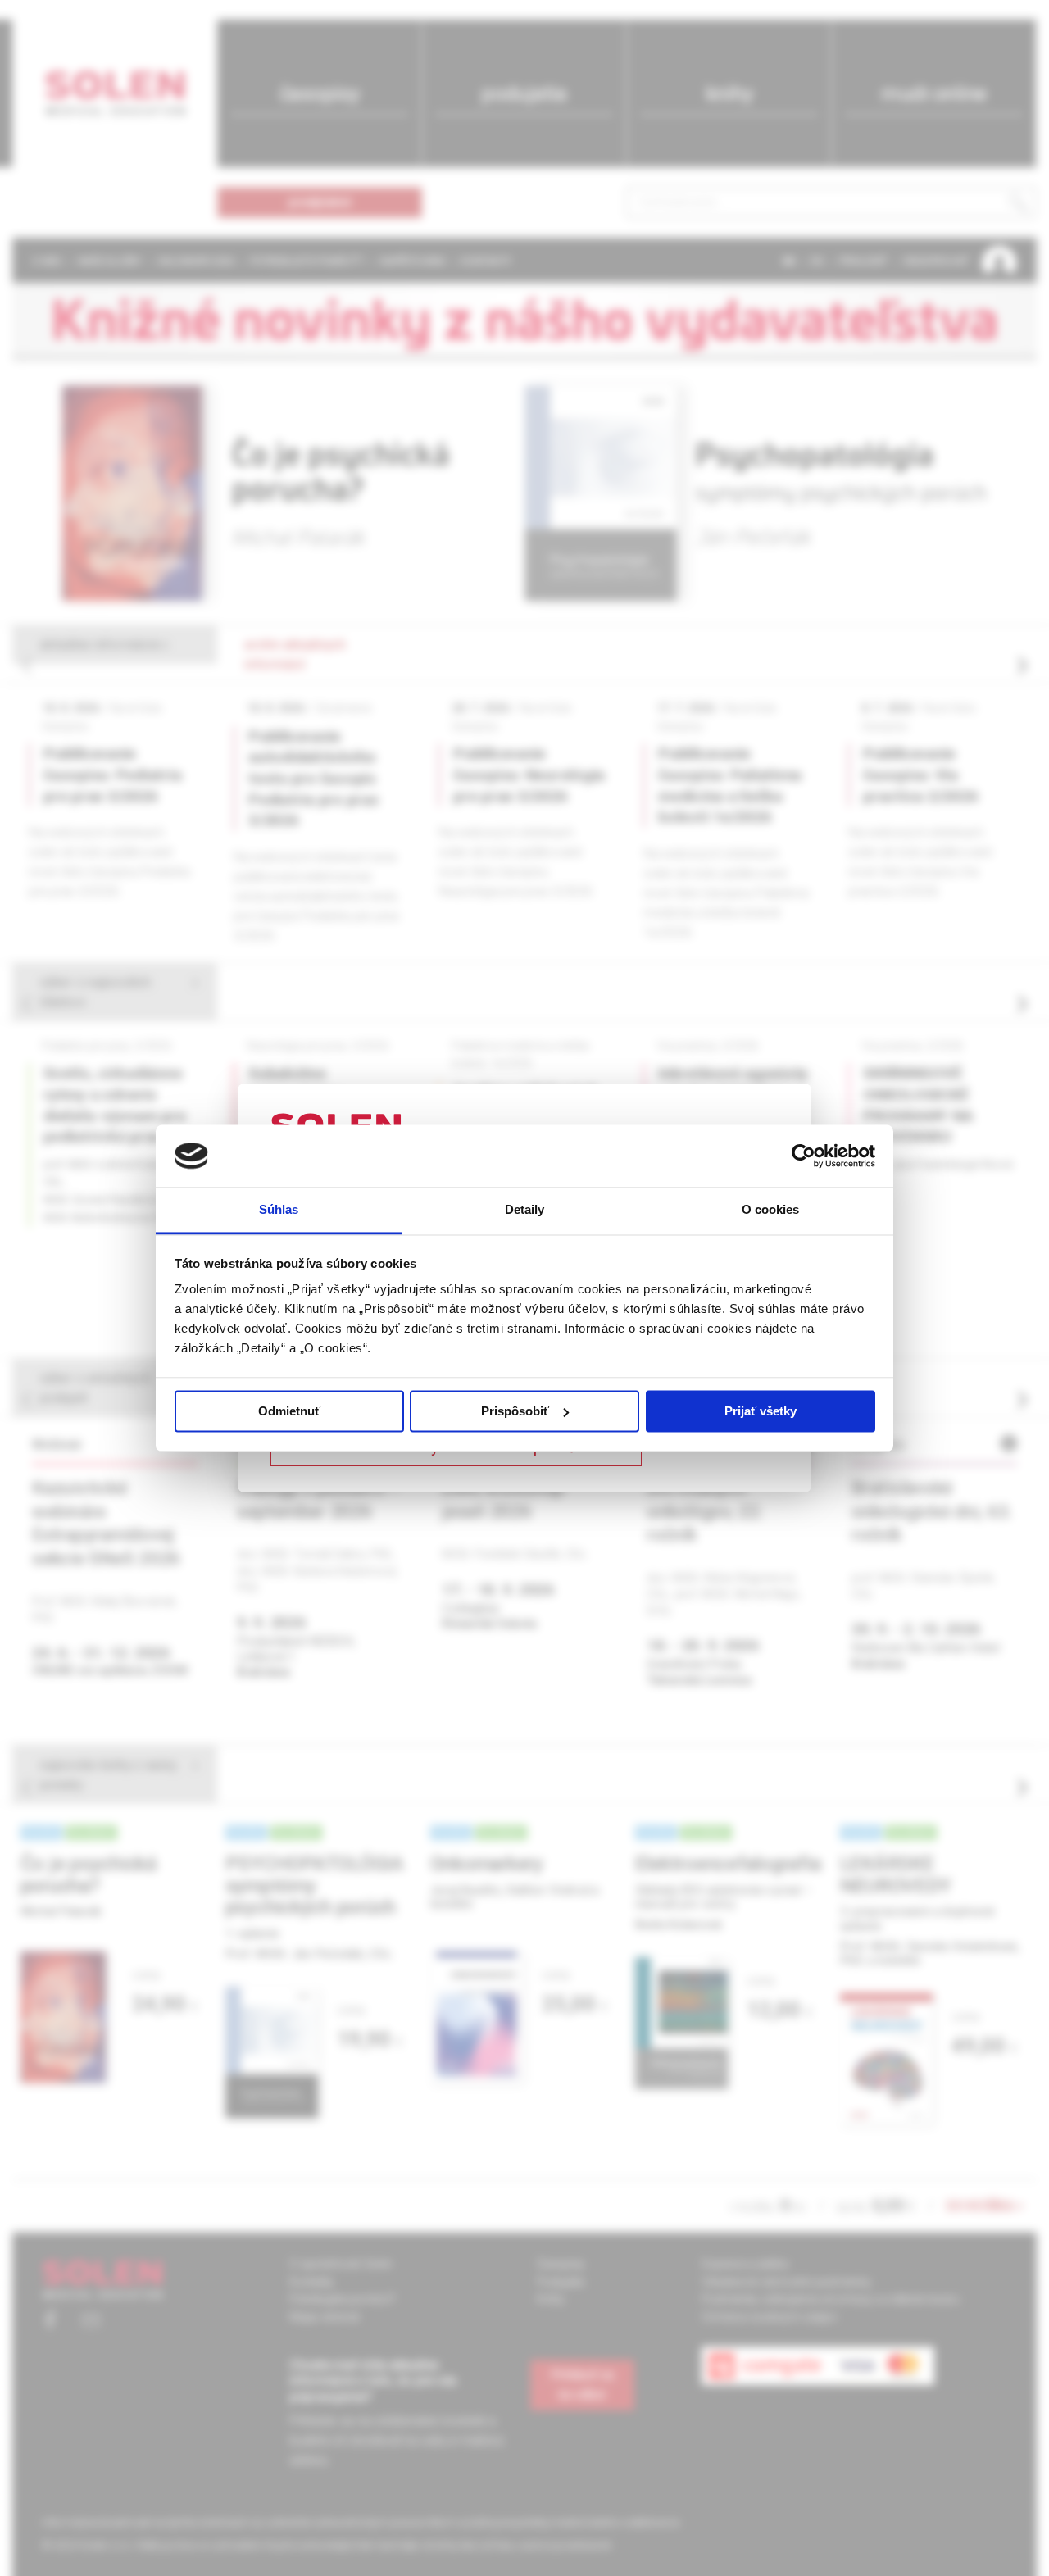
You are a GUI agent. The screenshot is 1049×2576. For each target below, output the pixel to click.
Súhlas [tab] (279, 1210)
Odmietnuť (289, 1411)
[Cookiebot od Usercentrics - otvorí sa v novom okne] (804, 1156)
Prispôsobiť (515, 1411)
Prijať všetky (761, 1411)
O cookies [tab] (771, 1210)
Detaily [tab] (525, 1210)
